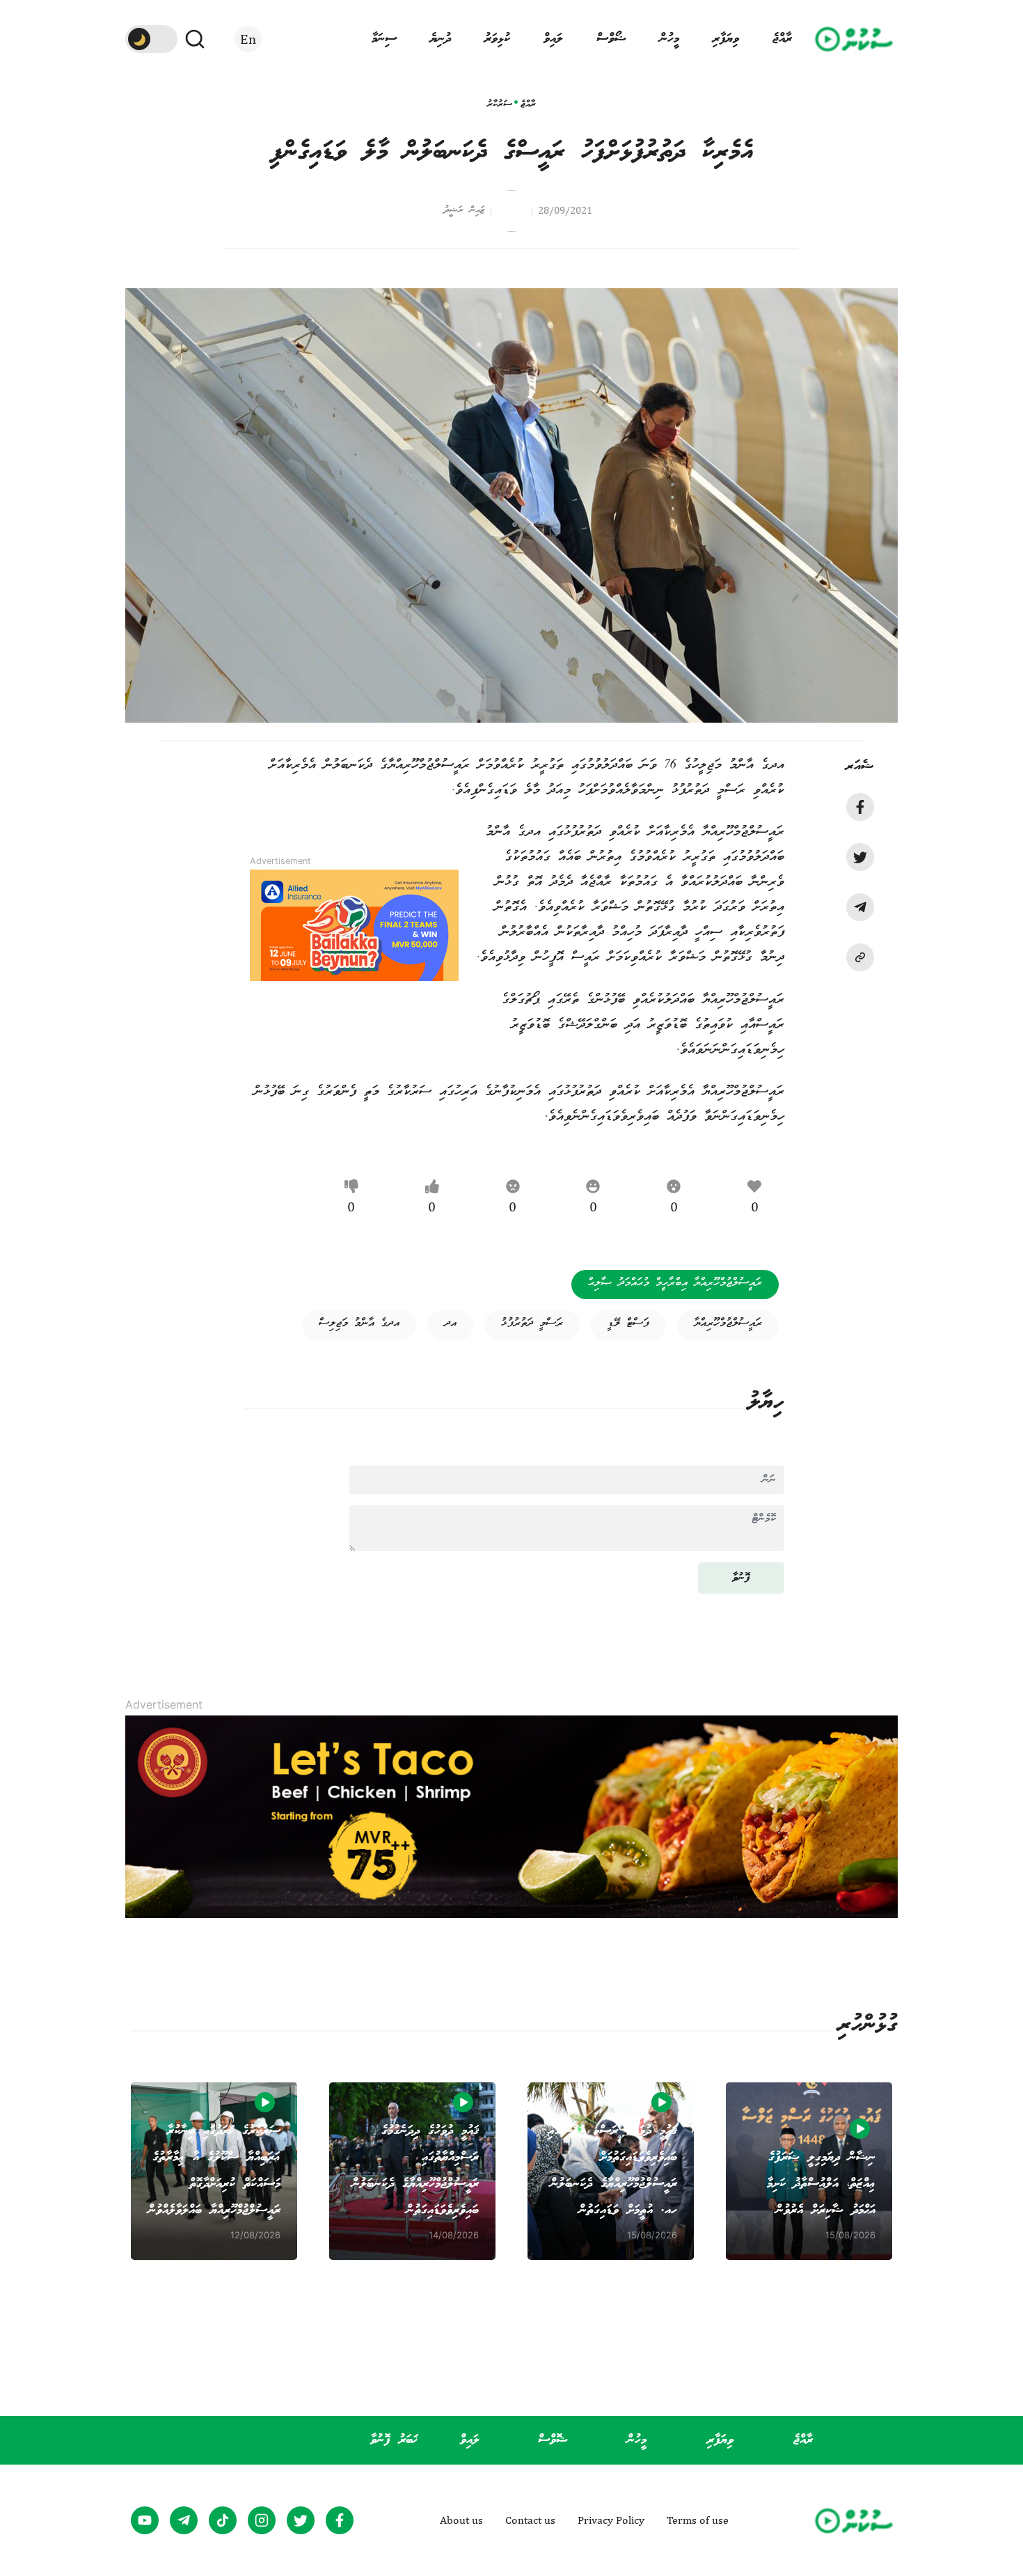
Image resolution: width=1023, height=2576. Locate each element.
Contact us (530, 2520)
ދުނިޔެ (441, 39)
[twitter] (860, 857)
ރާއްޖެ (782, 39)
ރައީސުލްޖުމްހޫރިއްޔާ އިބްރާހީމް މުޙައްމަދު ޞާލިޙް (675, 1283)
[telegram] (860, 907)
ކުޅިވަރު (497, 39)
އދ (450, 1324)
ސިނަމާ (384, 39)
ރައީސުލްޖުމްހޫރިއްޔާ (728, 1324)
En (248, 39)
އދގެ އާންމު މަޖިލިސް (359, 1324)
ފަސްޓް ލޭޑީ (628, 1324)
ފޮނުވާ (741, 1578)
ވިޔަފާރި (726, 39)
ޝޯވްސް (611, 39)
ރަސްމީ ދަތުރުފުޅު (532, 1324)
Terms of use (698, 2520)
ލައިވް (553, 39)
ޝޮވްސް (553, 2440)
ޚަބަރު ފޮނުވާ (394, 2440)
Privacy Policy (611, 2520)
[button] (860, 957)
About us (461, 2520)
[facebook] (860, 807)
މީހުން (669, 39)
